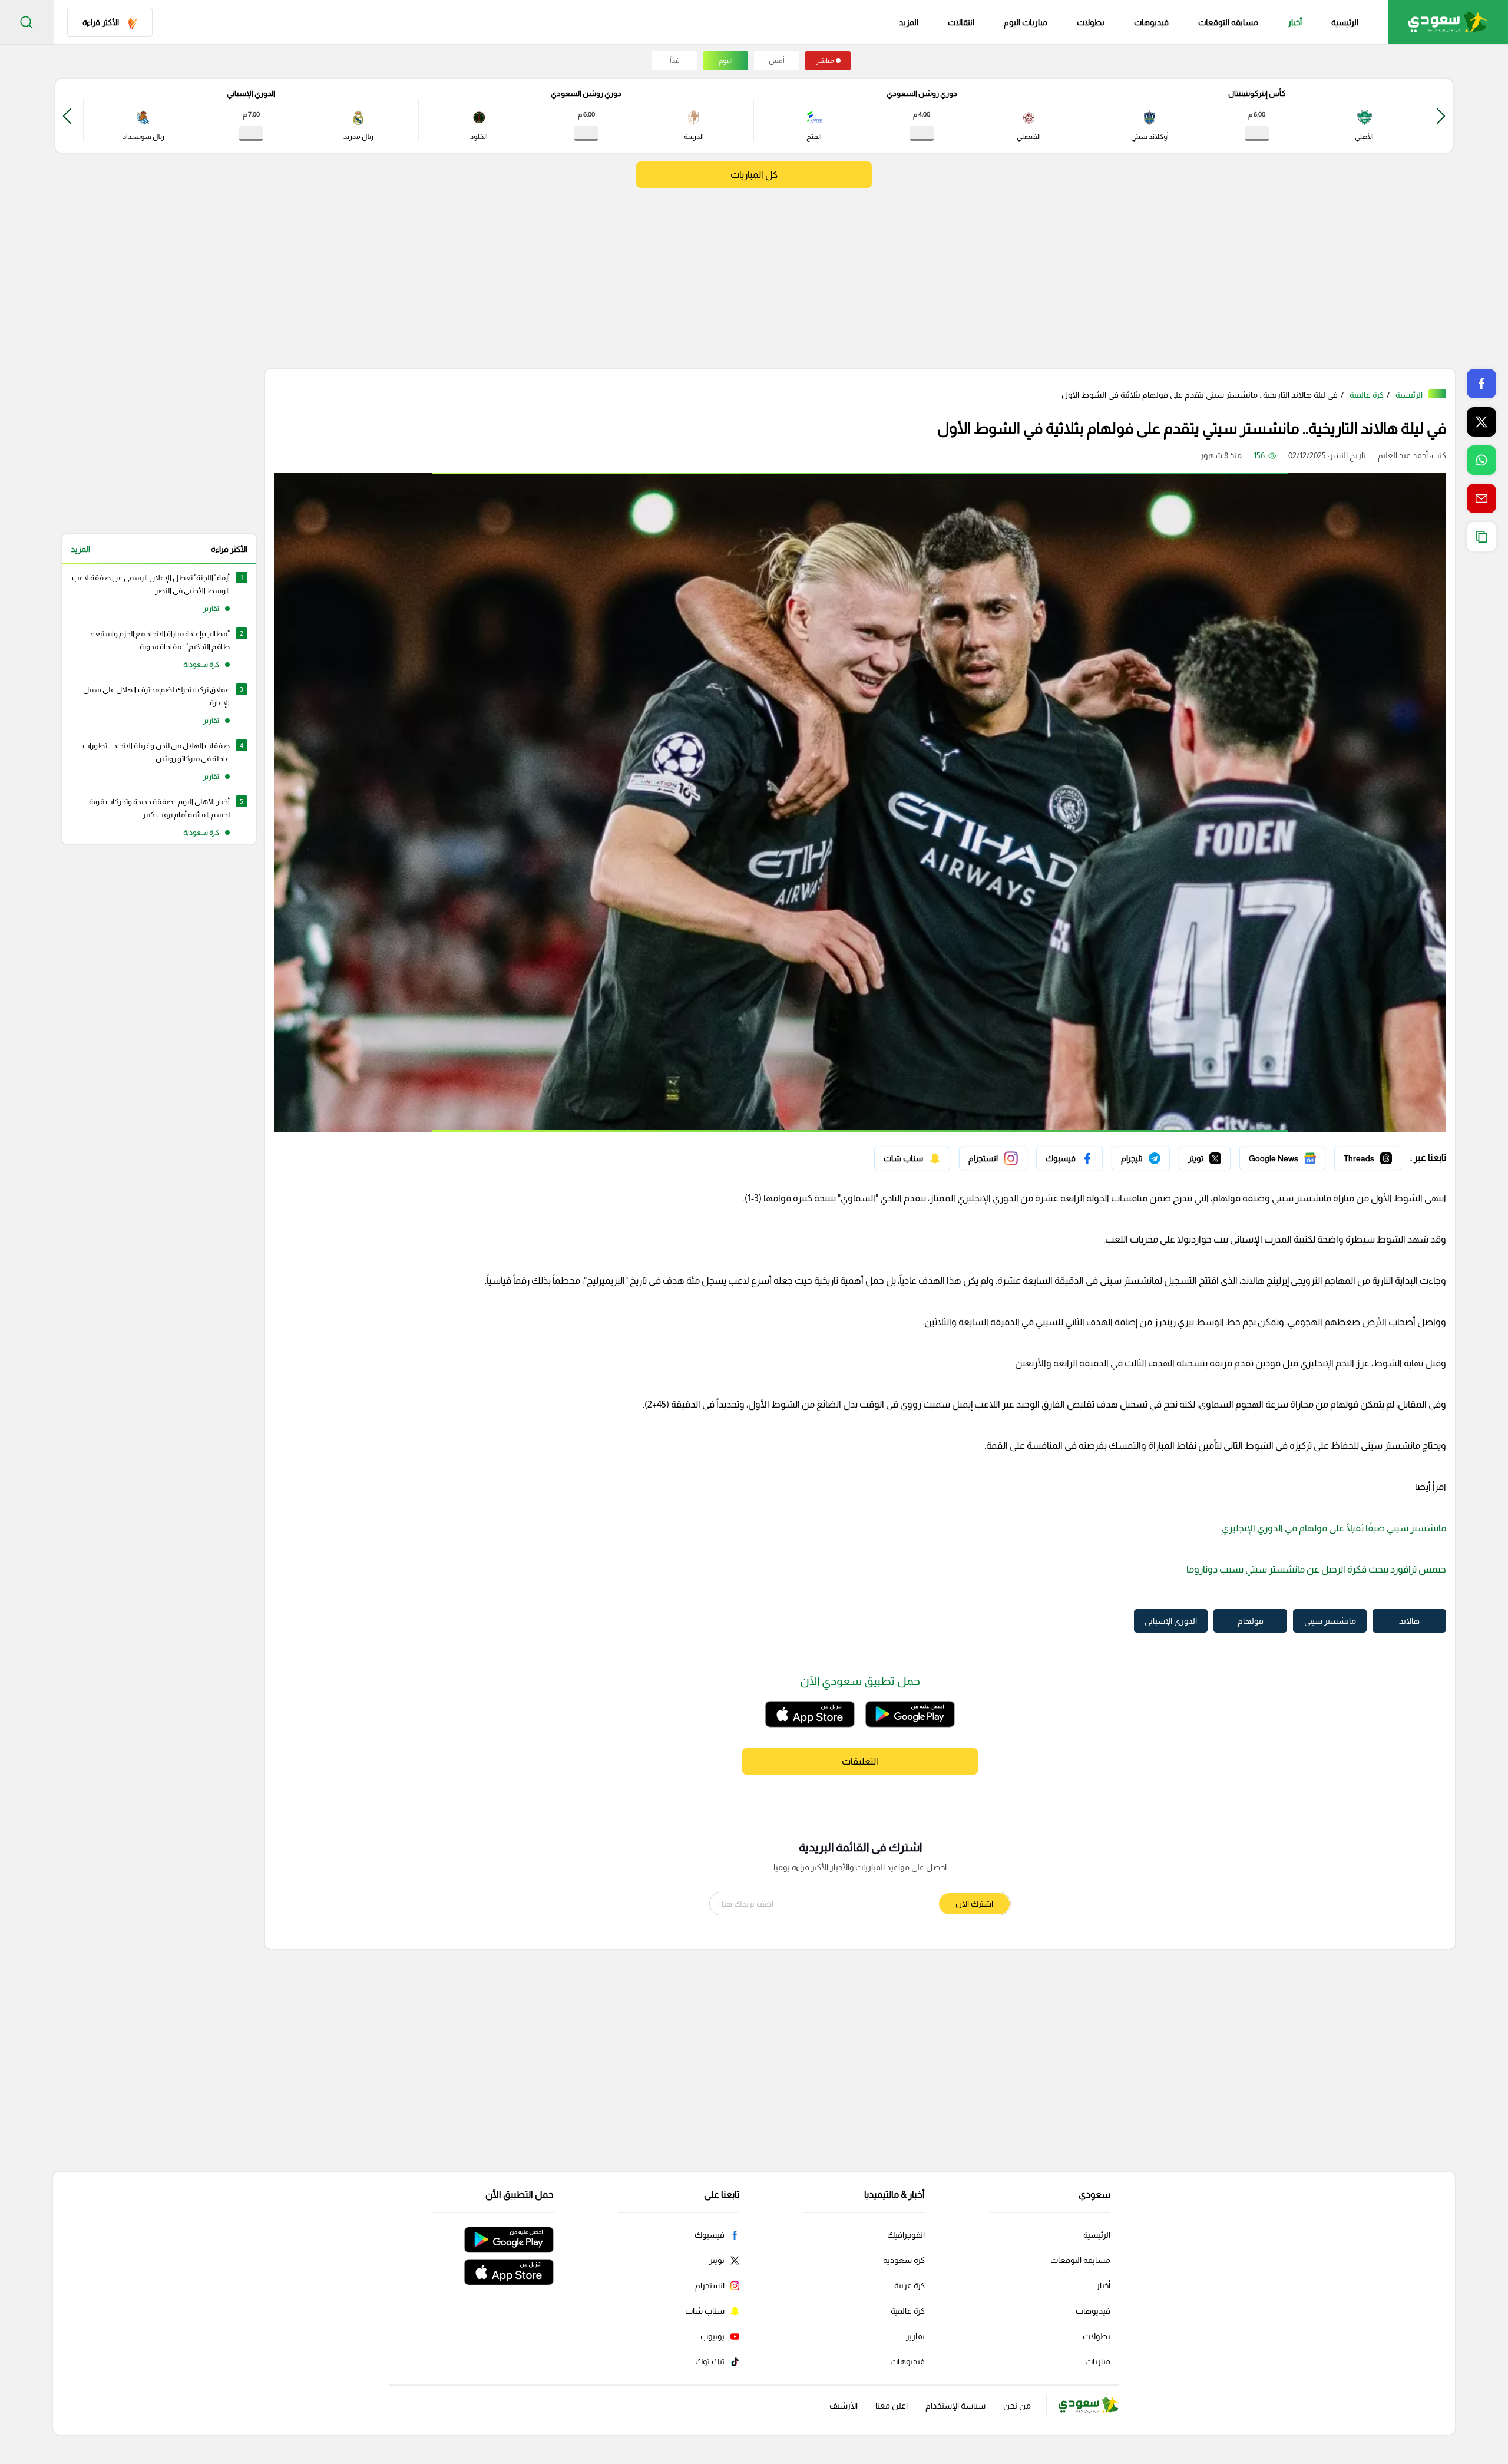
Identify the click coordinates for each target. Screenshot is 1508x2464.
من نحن (1017, 2406)
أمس (777, 61)
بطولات (1091, 22)
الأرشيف (844, 2406)
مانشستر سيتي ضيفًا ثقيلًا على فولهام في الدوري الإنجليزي (1334, 1528)
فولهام (1251, 1621)
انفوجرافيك (906, 2235)
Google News (1300, 1155)
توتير (1222, 1155)
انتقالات (961, 22)
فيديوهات (1151, 22)
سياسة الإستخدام (955, 2406)
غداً (674, 61)
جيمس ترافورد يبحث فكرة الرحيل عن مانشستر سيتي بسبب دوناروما (1316, 1569)
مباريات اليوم (1026, 22)
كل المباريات (754, 175)
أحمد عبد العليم (1403, 455)
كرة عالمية (1367, 395)
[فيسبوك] (1069, 1158)
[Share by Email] (1481, 498)
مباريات (1098, 2361)
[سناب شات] (912, 1158)
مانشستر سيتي (1330, 1621)
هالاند (1409, 1621)
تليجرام (1158, 1155)
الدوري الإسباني (1171, 1621)
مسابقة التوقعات (1080, 2260)
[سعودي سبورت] (1448, 22)
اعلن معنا (892, 2406)
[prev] (1441, 116)
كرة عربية (910, 2285)
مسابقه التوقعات (1228, 22)
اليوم (726, 61)
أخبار (1295, 22)
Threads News (1374, 1155)
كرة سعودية (904, 2260)
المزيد (80, 549)
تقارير (915, 2336)
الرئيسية (1345, 22)
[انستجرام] (993, 1158)
